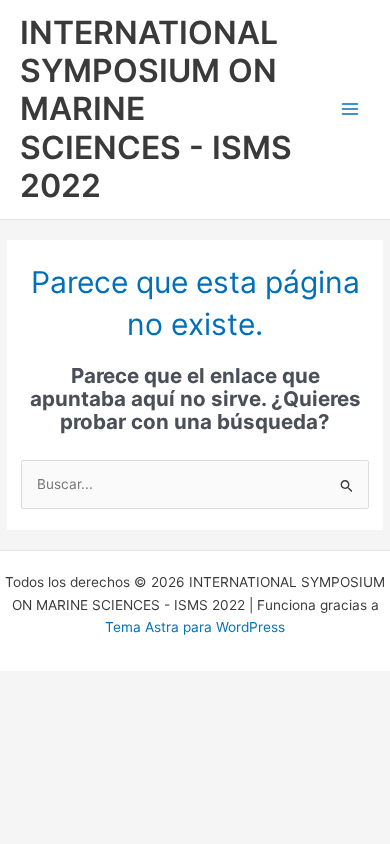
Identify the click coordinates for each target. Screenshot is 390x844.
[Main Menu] (350, 109)
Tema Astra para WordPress (195, 627)
